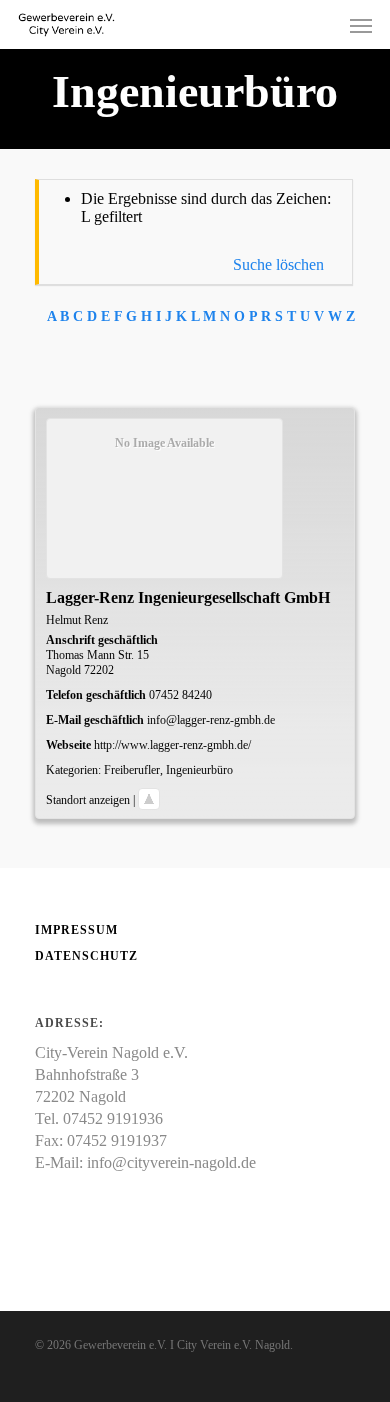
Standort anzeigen (88, 800)
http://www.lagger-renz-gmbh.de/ (172, 745)
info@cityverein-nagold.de (171, 1162)
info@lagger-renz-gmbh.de (211, 720)
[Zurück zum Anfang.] (149, 800)
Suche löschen (278, 264)
